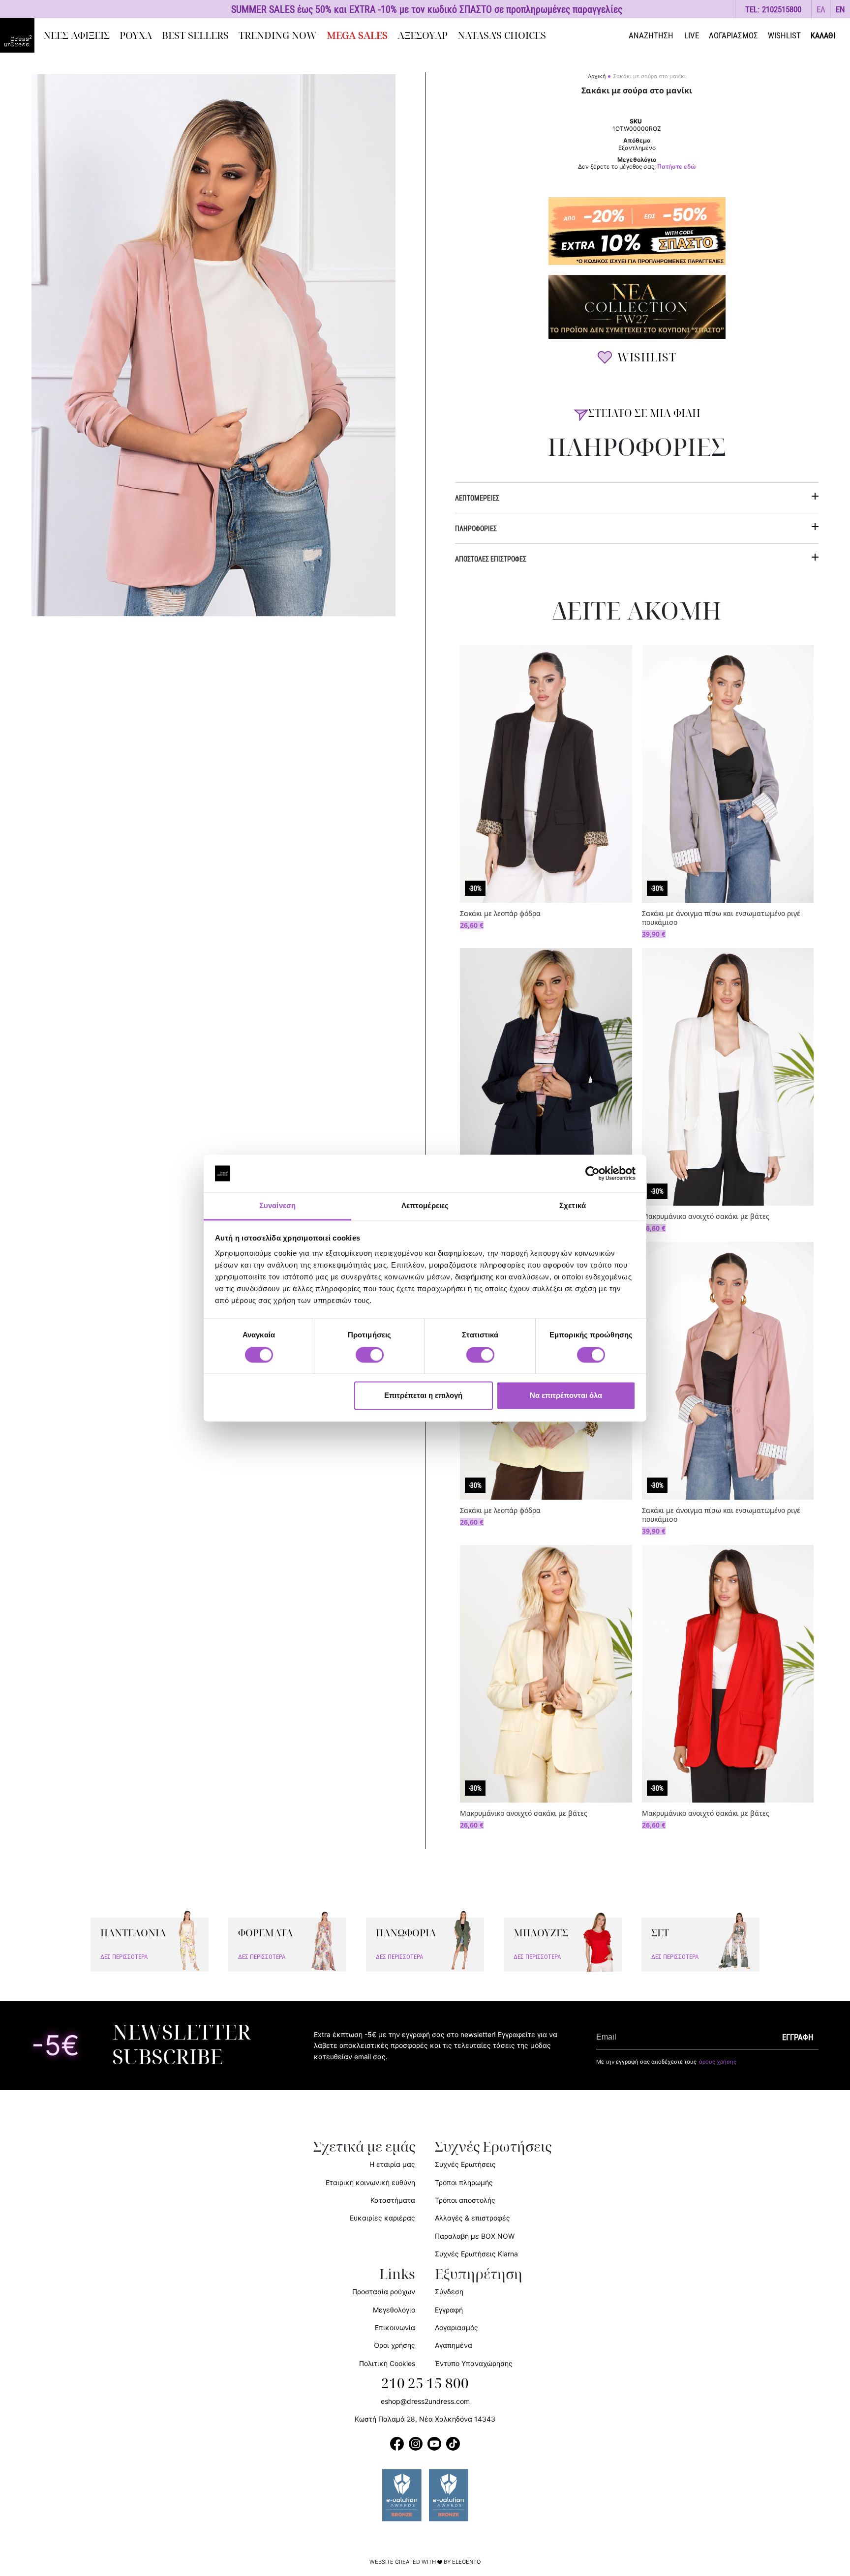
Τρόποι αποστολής (465, 2200)
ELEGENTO (467, 2562)
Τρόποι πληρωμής (464, 2182)
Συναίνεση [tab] (277, 1206)
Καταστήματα (393, 2200)
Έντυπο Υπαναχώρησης (474, 2363)
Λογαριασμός (456, 2327)
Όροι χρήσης (395, 2345)
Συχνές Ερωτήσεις (465, 2164)
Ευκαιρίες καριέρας (382, 2218)
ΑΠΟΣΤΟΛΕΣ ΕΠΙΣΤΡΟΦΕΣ (491, 559)
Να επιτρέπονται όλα (566, 1396)
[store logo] (17, 35)
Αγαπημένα (454, 2345)
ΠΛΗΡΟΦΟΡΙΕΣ (476, 528)
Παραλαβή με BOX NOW (475, 2236)
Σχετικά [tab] (573, 1206)
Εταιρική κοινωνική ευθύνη (370, 2182)
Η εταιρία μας (392, 2164)
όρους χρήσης (718, 2062)
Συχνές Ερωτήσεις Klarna (476, 2254)
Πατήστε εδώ (677, 167)
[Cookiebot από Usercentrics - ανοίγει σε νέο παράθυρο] (592, 1173)
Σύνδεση (449, 2292)
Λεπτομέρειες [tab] (425, 1206)
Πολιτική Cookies (387, 2363)
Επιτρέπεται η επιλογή (423, 1396)
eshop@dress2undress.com (425, 2401)
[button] (821, 9)
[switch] (370, 1360)
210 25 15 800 (425, 2384)
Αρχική (597, 76)
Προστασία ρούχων (384, 2292)
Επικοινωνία (395, 2327)
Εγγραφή (449, 2310)
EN (840, 9)
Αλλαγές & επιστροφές (472, 2218)
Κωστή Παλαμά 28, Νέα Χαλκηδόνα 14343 (425, 2419)
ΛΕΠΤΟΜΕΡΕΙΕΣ (477, 498)
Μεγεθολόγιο (394, 2310)
